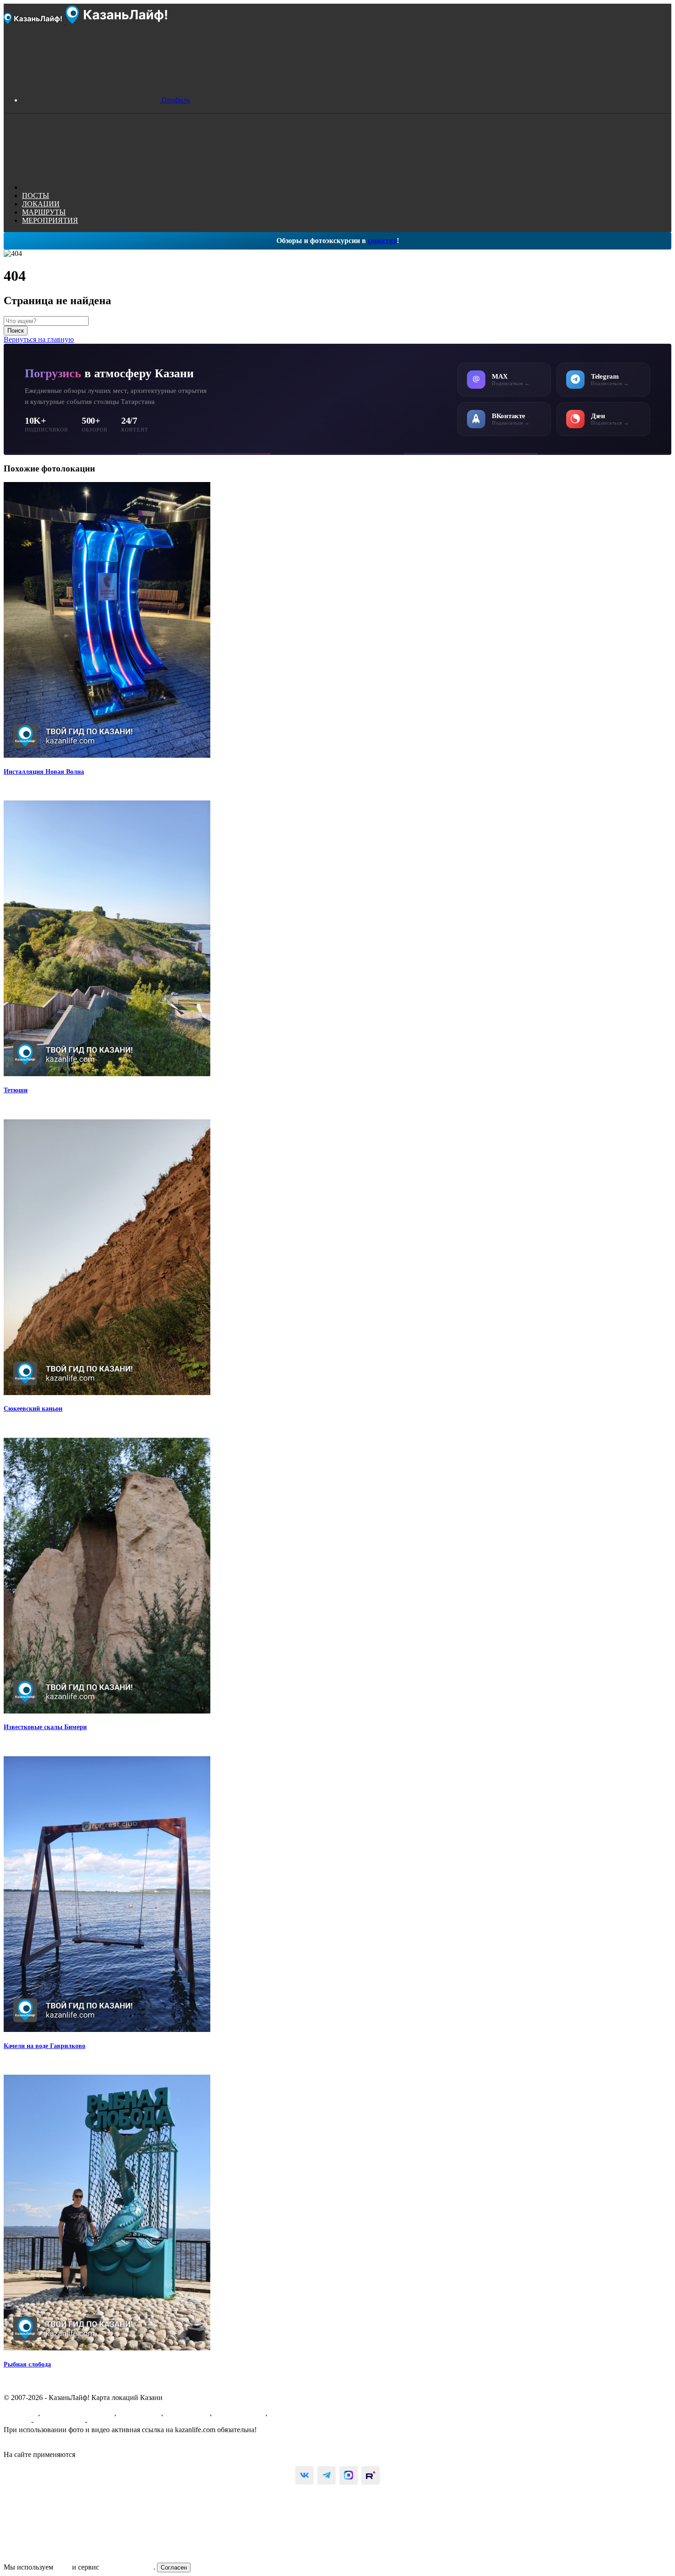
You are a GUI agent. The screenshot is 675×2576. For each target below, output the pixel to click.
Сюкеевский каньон (33, 1409)
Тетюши (16, 1090)
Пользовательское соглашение (51, 2438)
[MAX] (349, 2475)
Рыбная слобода (27, 2364)
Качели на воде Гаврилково (45, 2046)
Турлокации (288, 2413)
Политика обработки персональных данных (73, 2446)
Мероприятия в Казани (78, 2413)
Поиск (16, 331)
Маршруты (21, 2413)
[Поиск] (91, 187)
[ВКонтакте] (304, 2475)
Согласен (174, 2567)
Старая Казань (187, 2413)
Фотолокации (140, 2413)
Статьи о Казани (239, 2413)
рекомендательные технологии (126, 2454)
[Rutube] (371, 2475)
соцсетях (382, 241)
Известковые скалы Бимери (45, 1727)
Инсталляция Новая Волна (44, 772)
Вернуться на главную (39, 339)
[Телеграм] (326, 2475)
